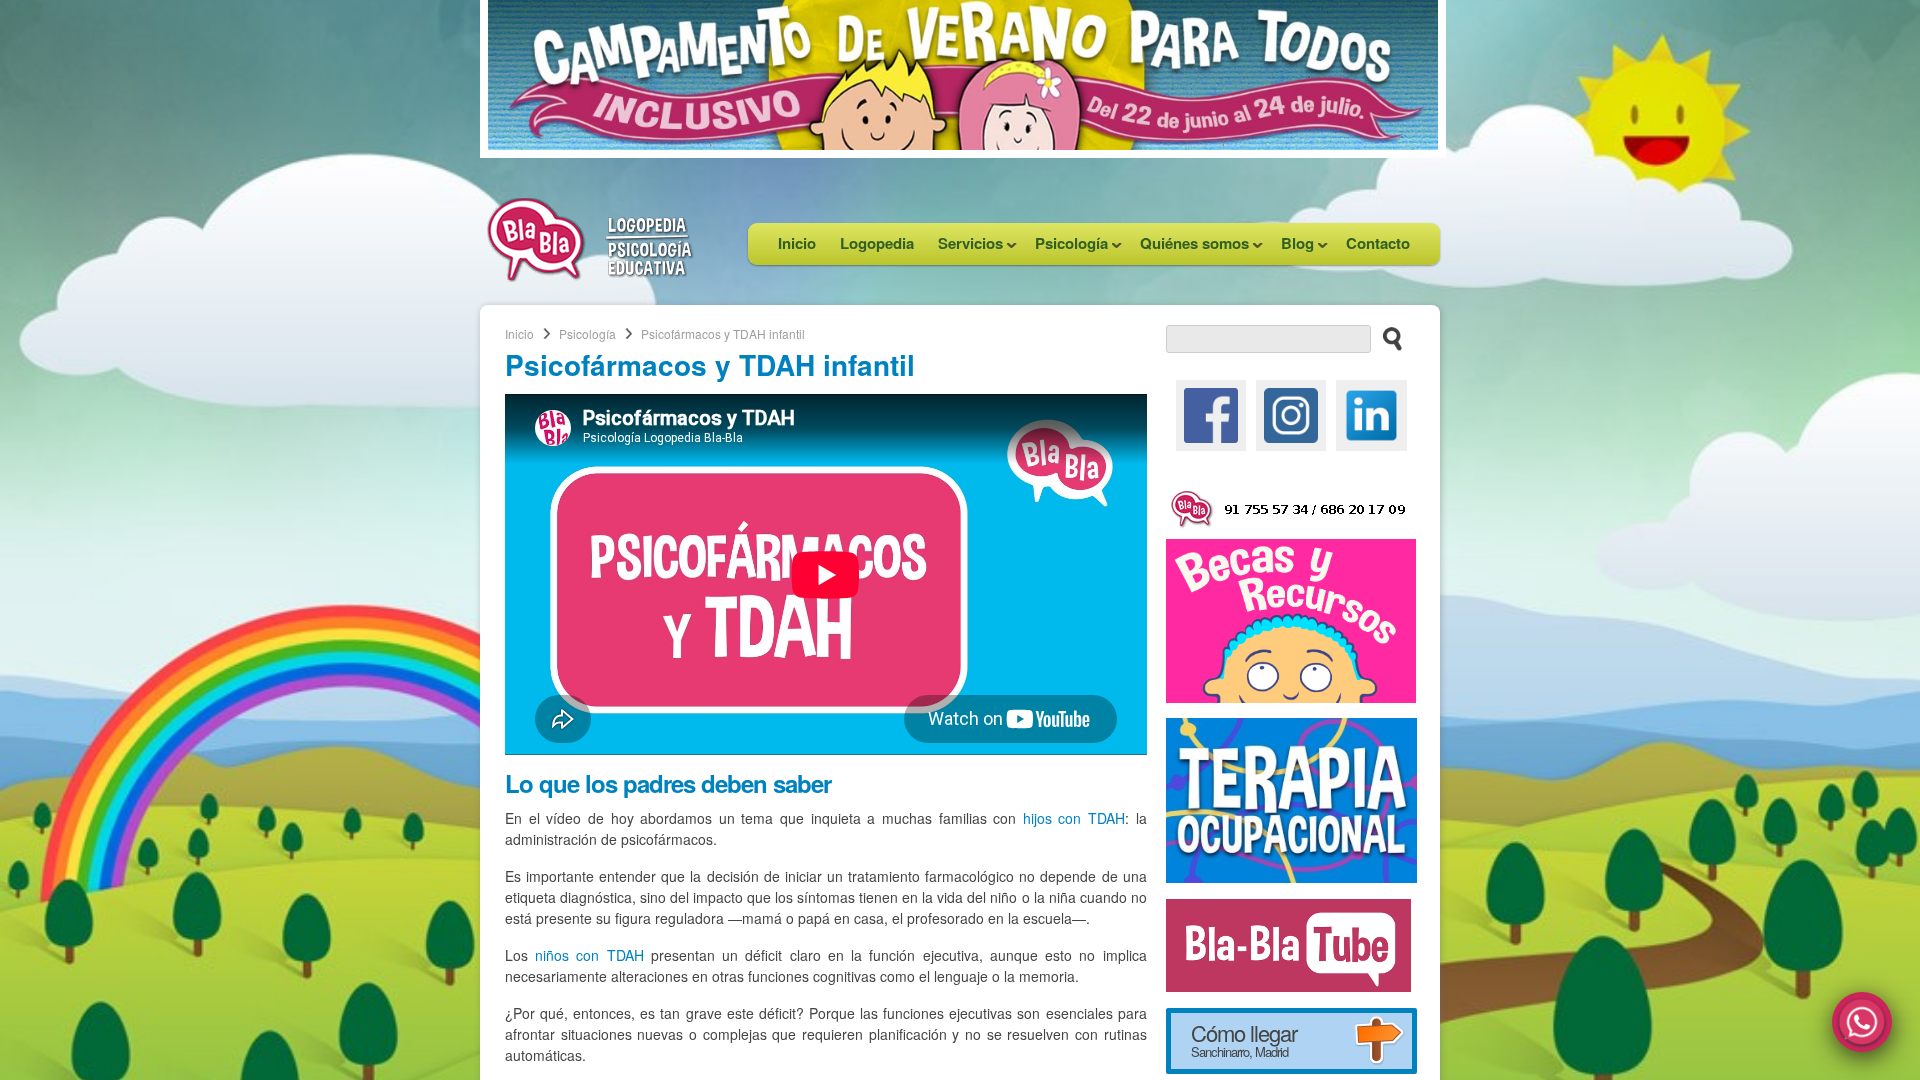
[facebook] (1211, 413)
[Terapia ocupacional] (1291, 798)
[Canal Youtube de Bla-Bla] (1288, 943)
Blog (1291, 248)
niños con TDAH (589, 955)
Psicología (1065, 248)
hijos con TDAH (1074, 818)
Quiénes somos (1188, 248)
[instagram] (1291, 413)
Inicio (797, 243)
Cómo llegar (1244, 1039)
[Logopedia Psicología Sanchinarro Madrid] (590, 276)
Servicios (964, 248)
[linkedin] (1371, 413)
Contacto (1378, 243)
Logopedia (877, 243)
